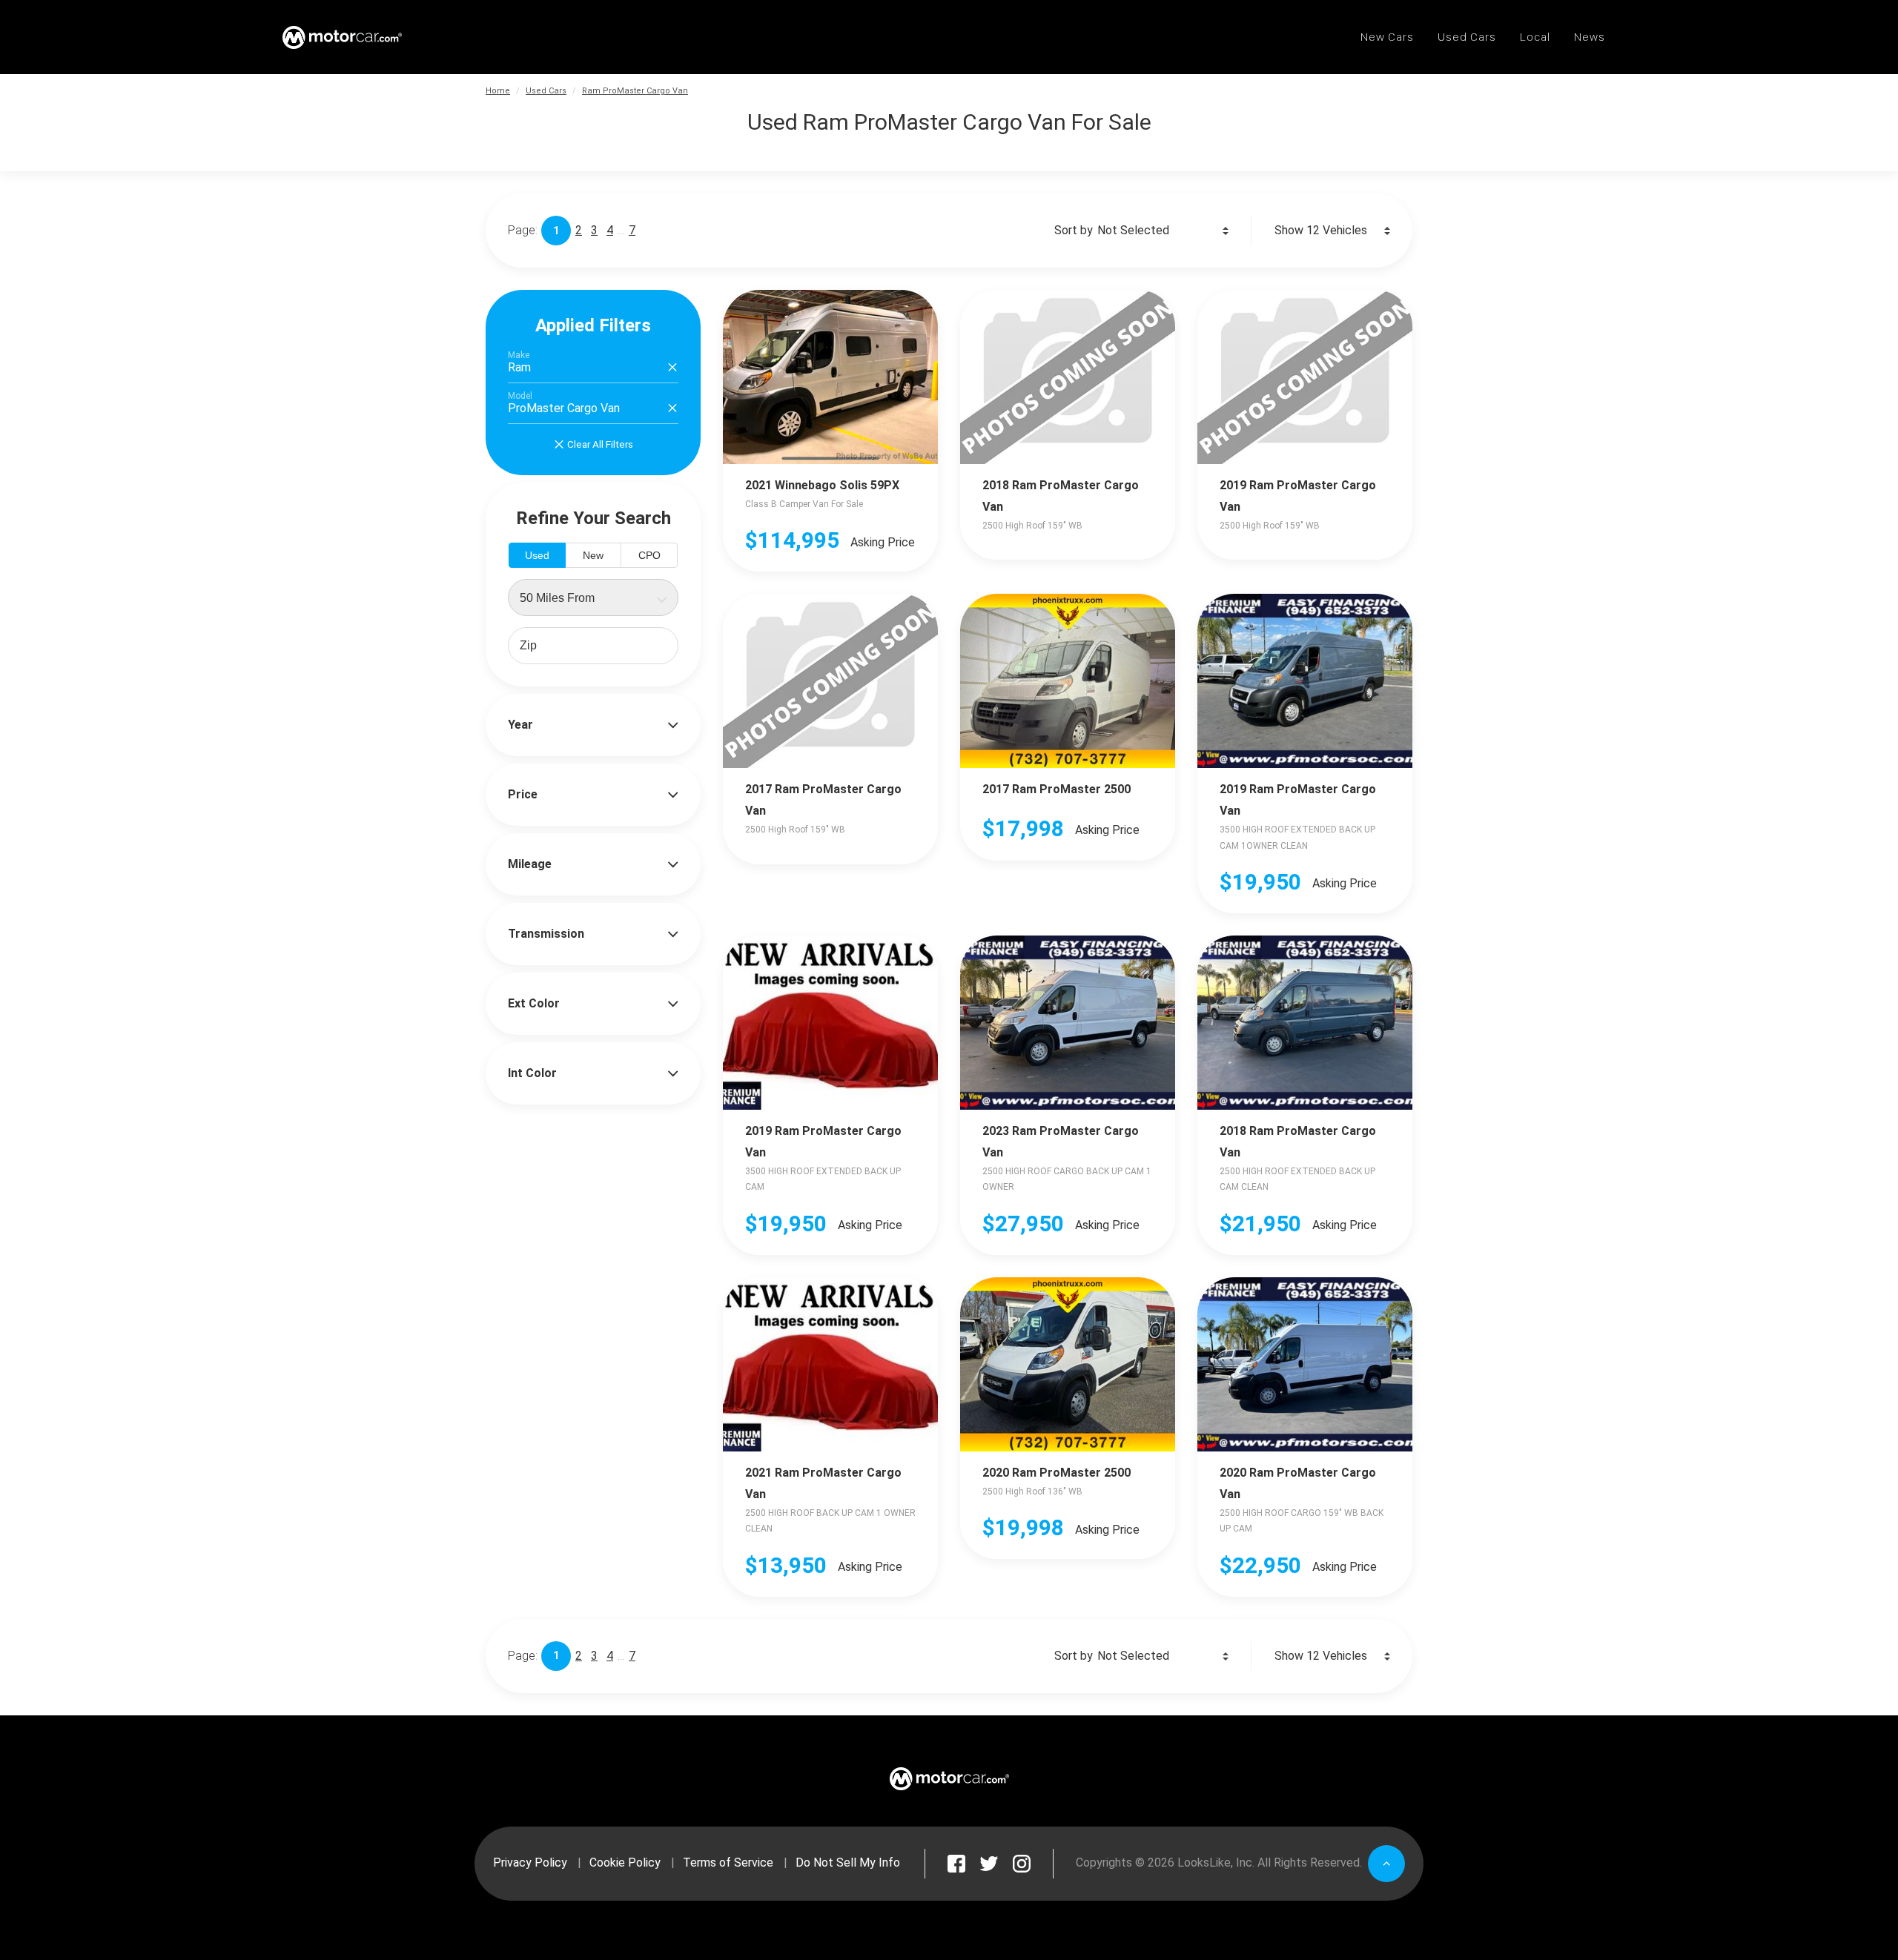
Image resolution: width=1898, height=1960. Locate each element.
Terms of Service (728, 1863)
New (593, 555)
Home (498, 91)
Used (537, 555)
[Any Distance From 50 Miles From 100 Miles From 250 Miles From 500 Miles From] (593, 597)
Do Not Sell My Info (848, 1863)
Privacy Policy (530, 1863)
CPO (649, 555)
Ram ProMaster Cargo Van (635, 91)
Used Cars (546, 91)
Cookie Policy (625, 1863)
